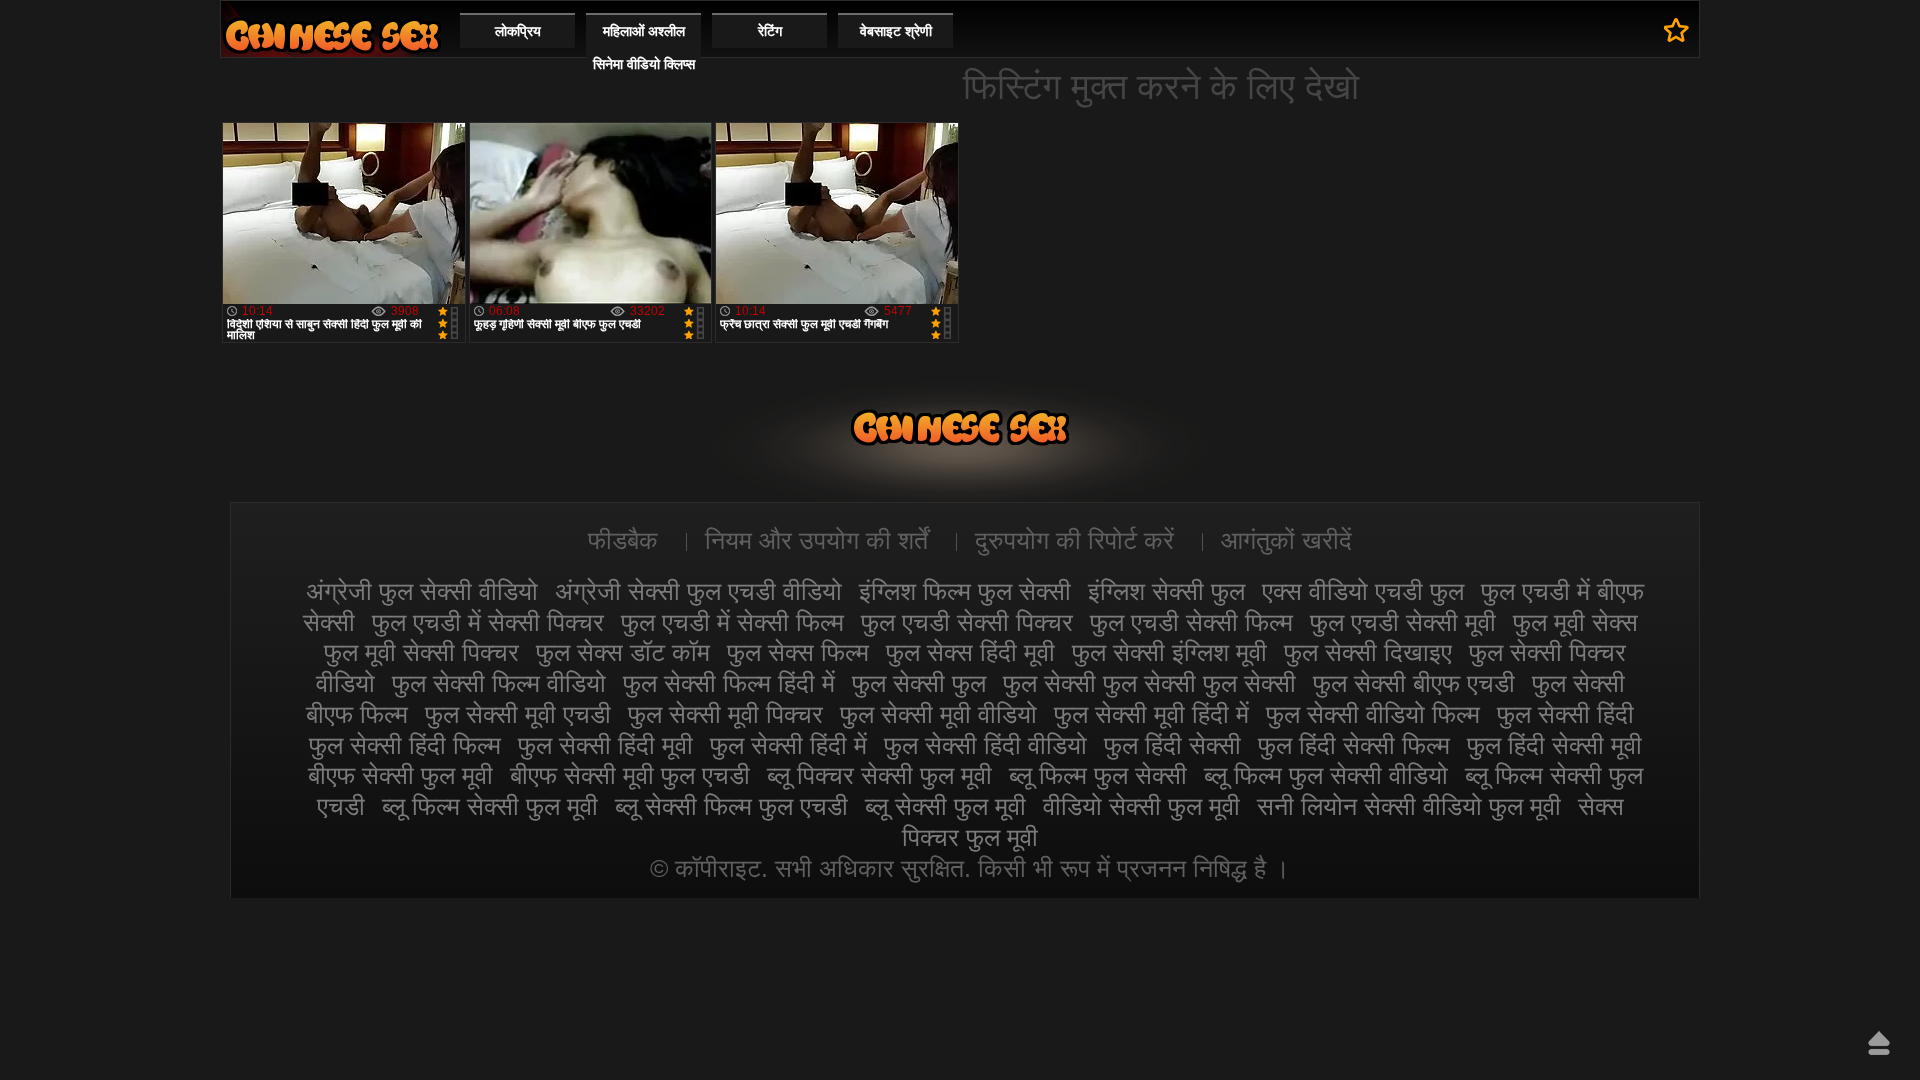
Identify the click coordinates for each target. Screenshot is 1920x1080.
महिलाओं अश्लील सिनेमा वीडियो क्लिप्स (644, 47)
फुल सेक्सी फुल (919, 683)
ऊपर (1879, 1043)
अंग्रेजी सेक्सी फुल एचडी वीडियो (698, 591)
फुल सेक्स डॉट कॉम (623, 652)
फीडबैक (623, 540)
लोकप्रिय (518, 31)
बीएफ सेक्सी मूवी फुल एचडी (630, 775)
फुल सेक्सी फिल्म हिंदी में (729, 683)
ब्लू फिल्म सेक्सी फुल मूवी (490, 806)
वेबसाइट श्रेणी (896, 31)
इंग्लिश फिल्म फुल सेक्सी (965, 591)
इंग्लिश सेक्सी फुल (1166, 591)
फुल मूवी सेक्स (1575, 622)
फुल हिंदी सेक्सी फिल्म (1354, 745)
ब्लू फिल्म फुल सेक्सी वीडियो (1326, 775)
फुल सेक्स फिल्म (798, 652)
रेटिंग (770, 31)
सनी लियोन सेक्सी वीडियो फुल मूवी (1409, 806)
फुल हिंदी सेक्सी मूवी (1554, 745)
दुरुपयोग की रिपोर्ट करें (1074, 540)
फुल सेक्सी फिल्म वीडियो (499, 683)
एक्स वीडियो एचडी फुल (1363, 591)
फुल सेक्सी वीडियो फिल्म (1373, 714)
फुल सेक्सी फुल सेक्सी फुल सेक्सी (1149, 683)
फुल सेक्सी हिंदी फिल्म (405, 745)
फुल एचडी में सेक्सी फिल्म (732, 622)
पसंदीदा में (1676, 30)
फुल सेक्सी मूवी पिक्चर (725, 714)
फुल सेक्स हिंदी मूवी (970, 652)
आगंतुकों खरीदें (1286, 540)
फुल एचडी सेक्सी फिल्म (1191, 622)
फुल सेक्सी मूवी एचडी (518, 714)
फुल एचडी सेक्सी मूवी (1403, 622)
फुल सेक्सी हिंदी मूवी (605, 745)
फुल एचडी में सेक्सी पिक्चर (488, 622)
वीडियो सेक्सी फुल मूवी (1141, 806)
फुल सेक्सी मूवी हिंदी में (1151, 714)
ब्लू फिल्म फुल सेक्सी (1098, 775)
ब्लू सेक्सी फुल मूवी (945, 806)
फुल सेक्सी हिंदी (1565, 714)
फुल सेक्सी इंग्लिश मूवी (1169, 652)
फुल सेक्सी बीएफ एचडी (1414, 683)
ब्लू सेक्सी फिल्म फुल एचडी (731, 806)
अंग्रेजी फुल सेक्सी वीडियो (422, 591)
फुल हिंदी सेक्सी (1172, 745)
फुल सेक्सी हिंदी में (788, 745)
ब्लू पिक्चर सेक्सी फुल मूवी (879, 775)
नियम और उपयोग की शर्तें (816, 540)
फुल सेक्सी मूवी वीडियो (938, 714)
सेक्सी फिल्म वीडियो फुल (332, 35)
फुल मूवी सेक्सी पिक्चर (421, 652)
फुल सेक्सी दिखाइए (1368, 652)
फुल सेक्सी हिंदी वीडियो (985, 745)
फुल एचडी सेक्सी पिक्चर (967, 622)
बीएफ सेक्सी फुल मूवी (400, 775)
